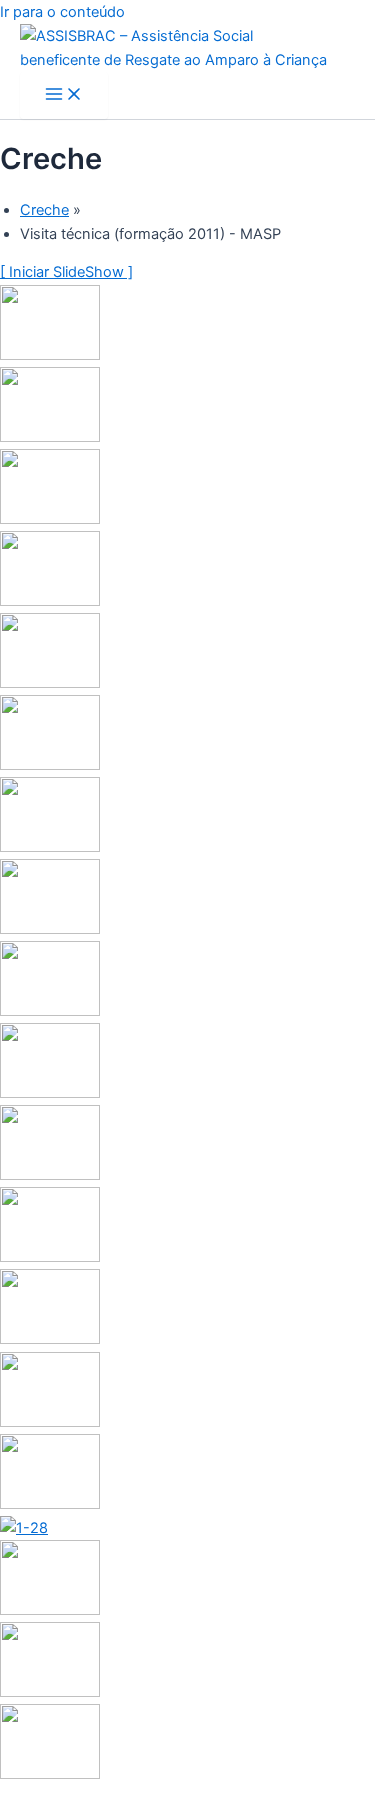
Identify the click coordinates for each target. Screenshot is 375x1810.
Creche (44, 210)
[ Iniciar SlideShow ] (66, 272)
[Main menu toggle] (64, 95)
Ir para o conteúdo (62, 12)
